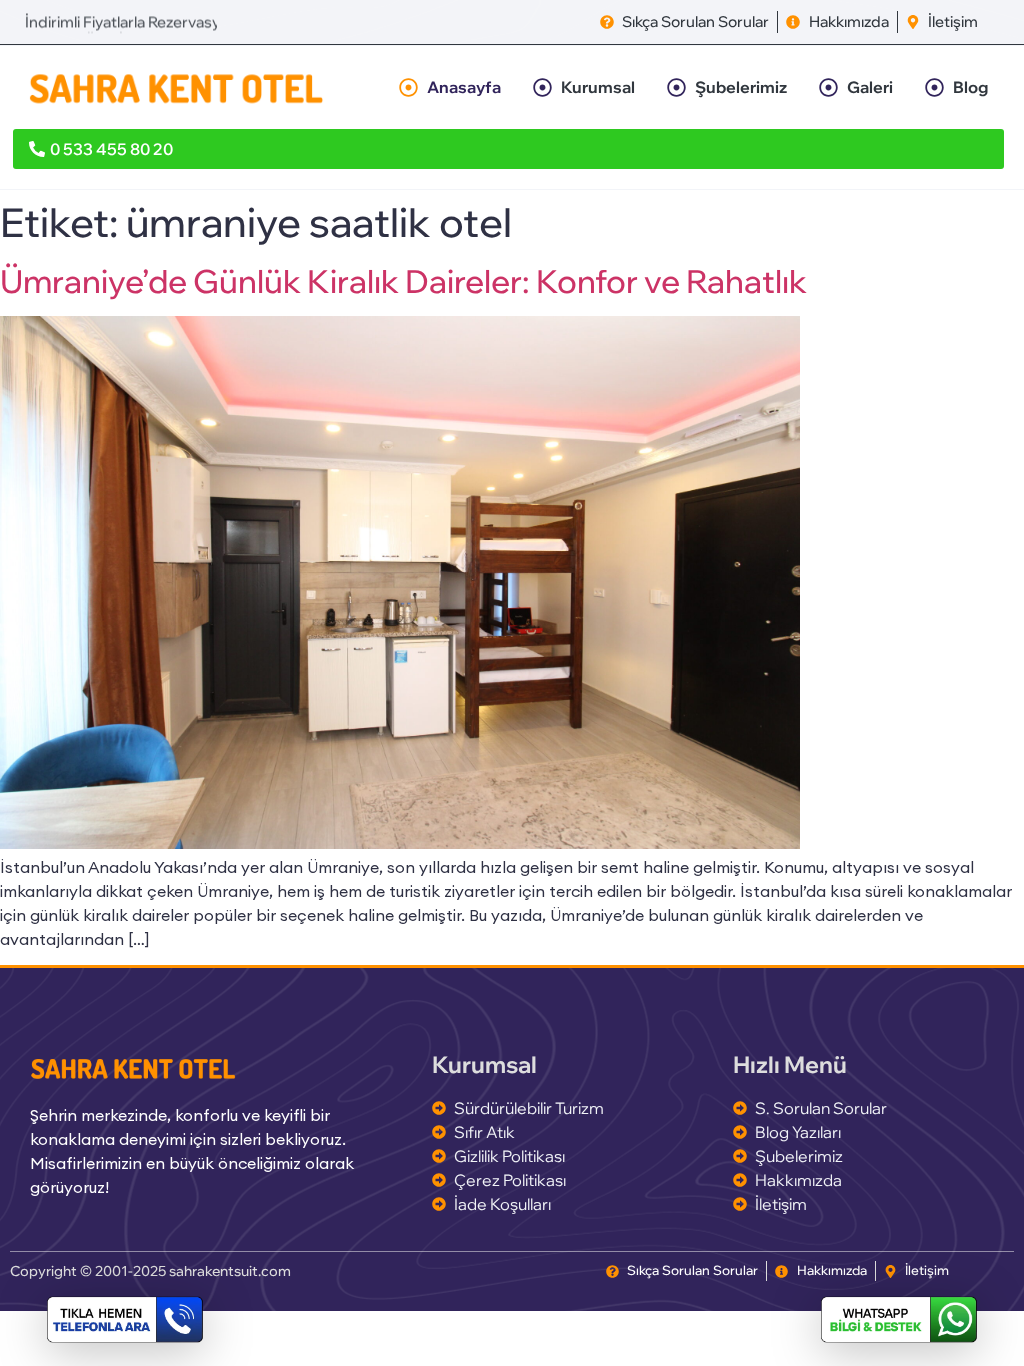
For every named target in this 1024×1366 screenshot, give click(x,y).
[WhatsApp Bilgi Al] (899, 1319)
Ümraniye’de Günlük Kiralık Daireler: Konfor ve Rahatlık (403, 281)
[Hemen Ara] (125, 1319)
